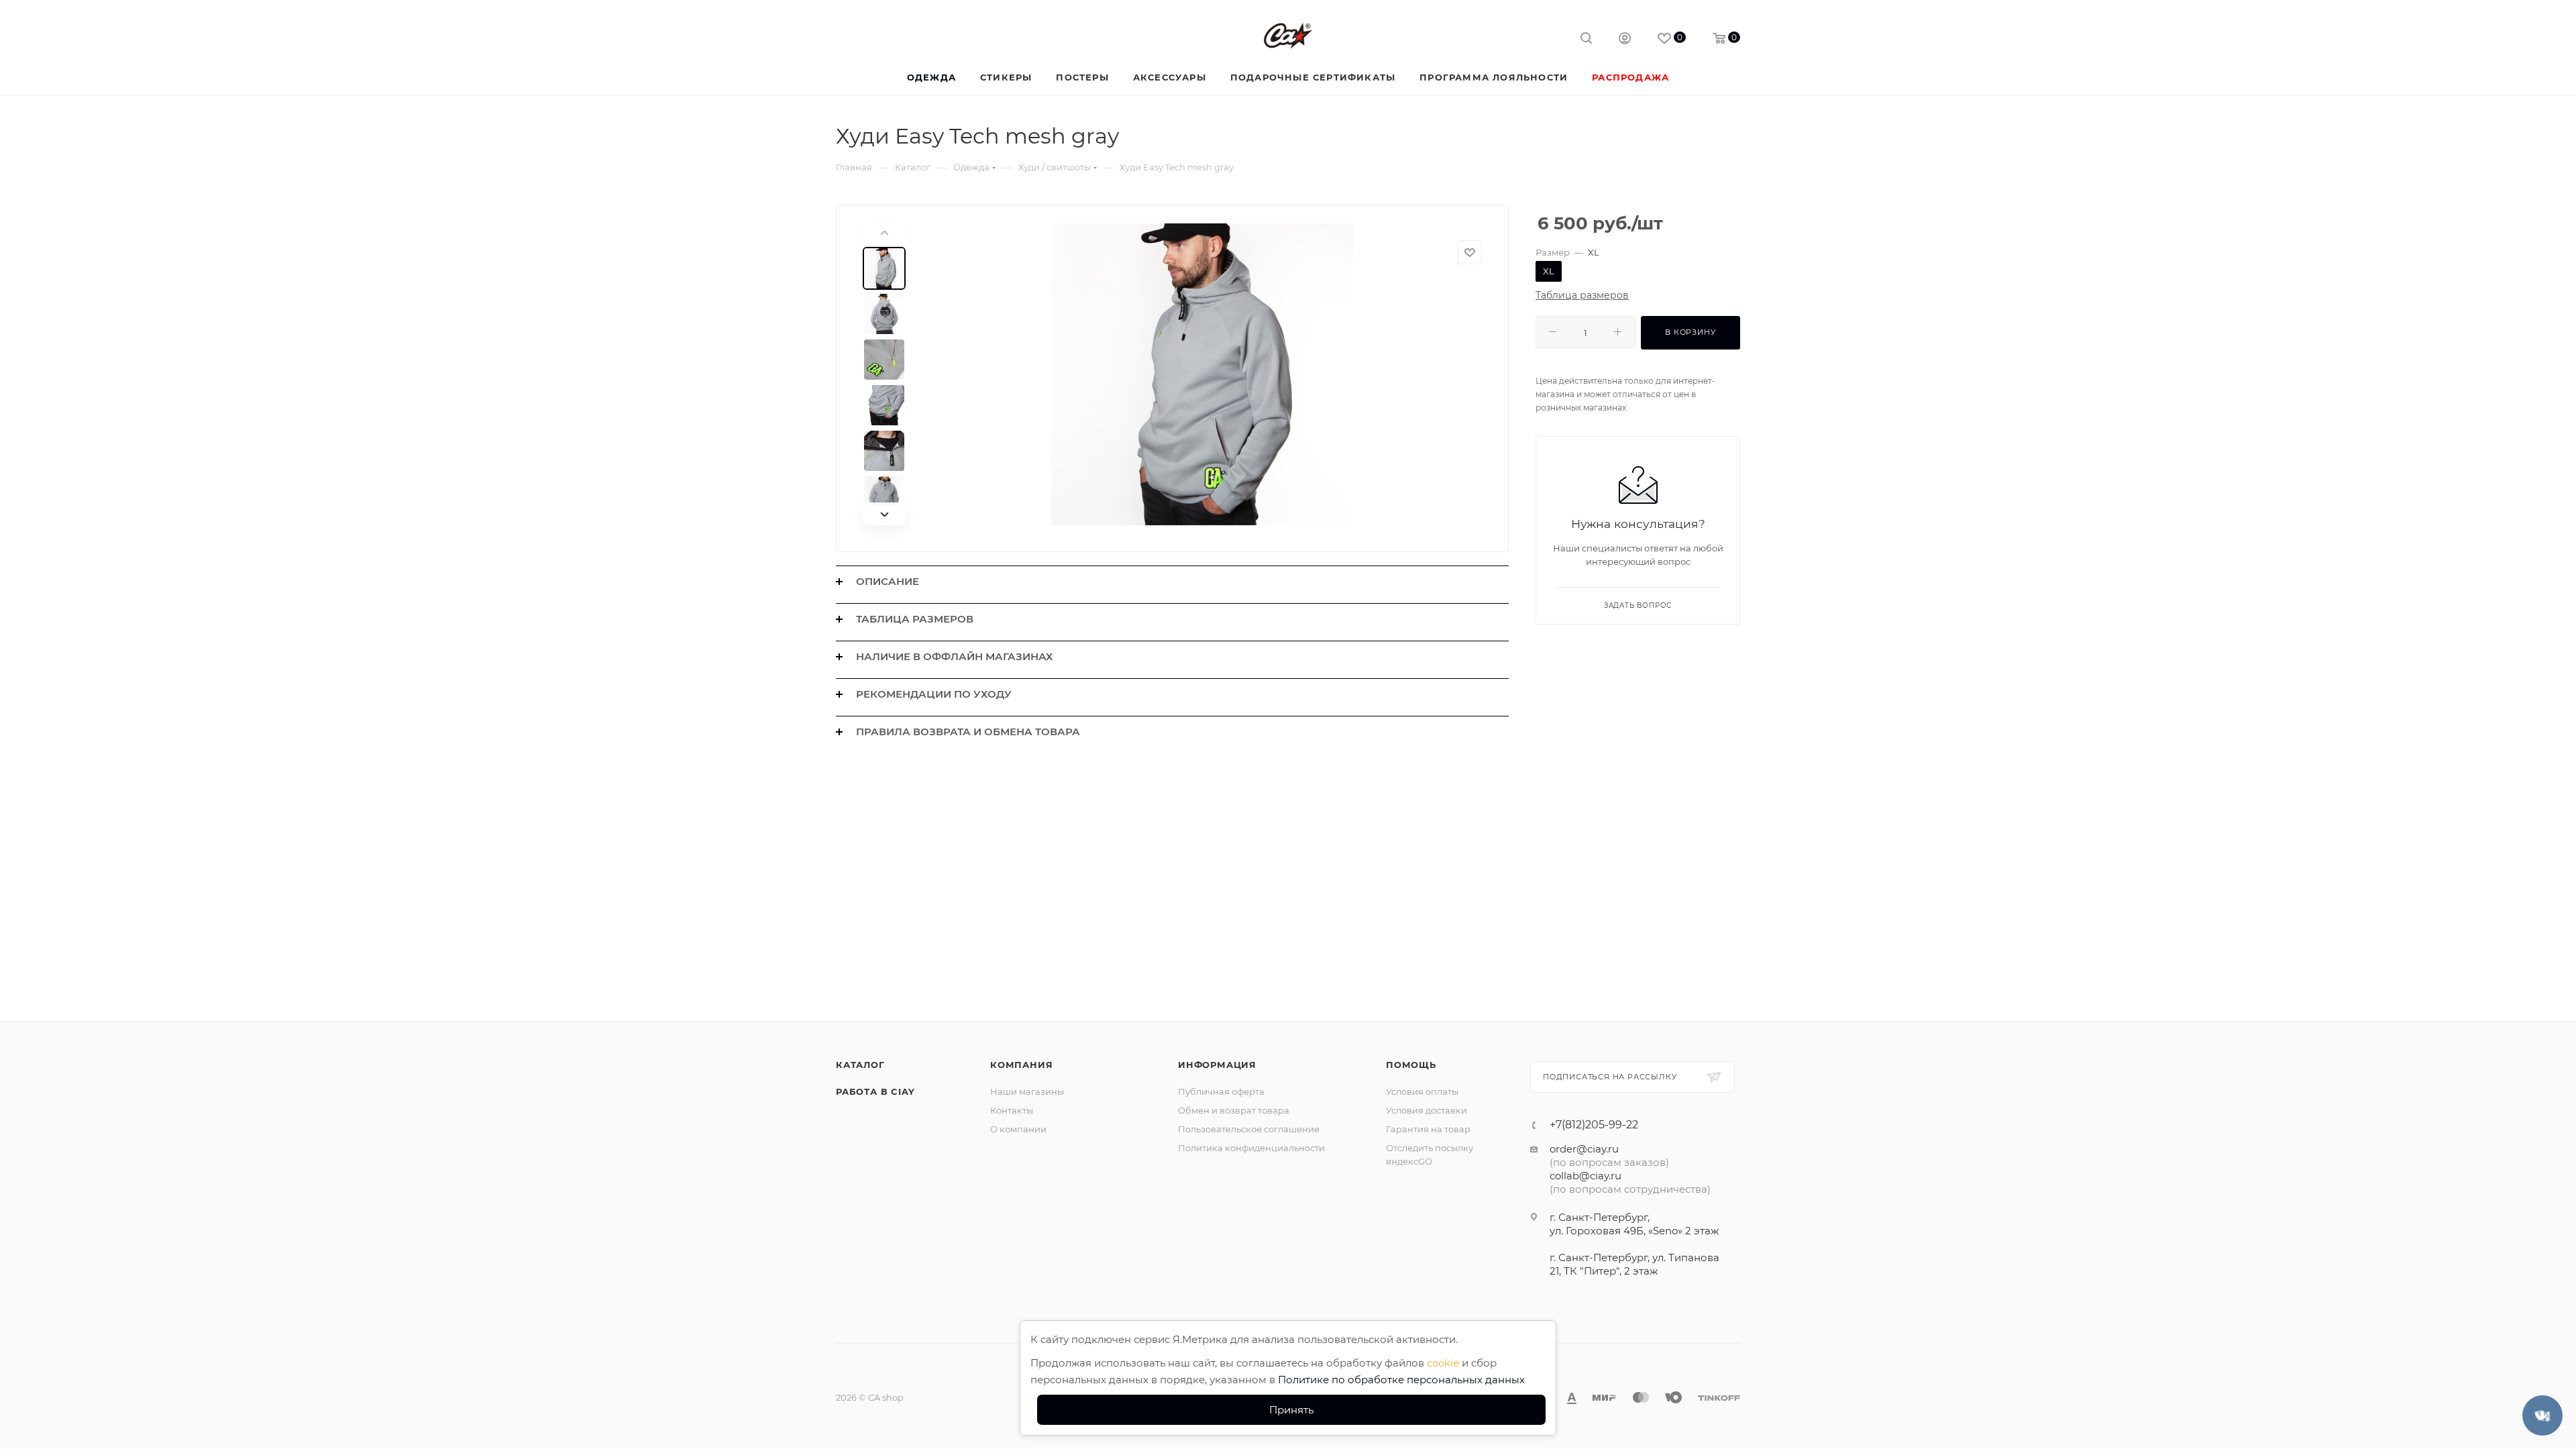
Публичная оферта (1221, 1091)
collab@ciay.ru (1586, 1176)
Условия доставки (1427, 1110)
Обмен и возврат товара (1234, 1110)
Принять (1291, 1410)
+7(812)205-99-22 (1594, 1125)
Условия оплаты (1422, 1091)
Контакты (1012, 1110)
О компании (1018, 1129)
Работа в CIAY (875, 1091)
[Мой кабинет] (1625, 40)
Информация (1217, 1065)
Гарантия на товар (1428, 1129)
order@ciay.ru (1584, 1149)
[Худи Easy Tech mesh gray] (1202, 374)
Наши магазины (1027, 1091)
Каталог (860, 1065)
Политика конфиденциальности (1251, 1148)
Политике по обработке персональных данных (1401, 1380)
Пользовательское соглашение (1249, 1129)
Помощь (1411, 1065)
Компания (1021, 1065)
